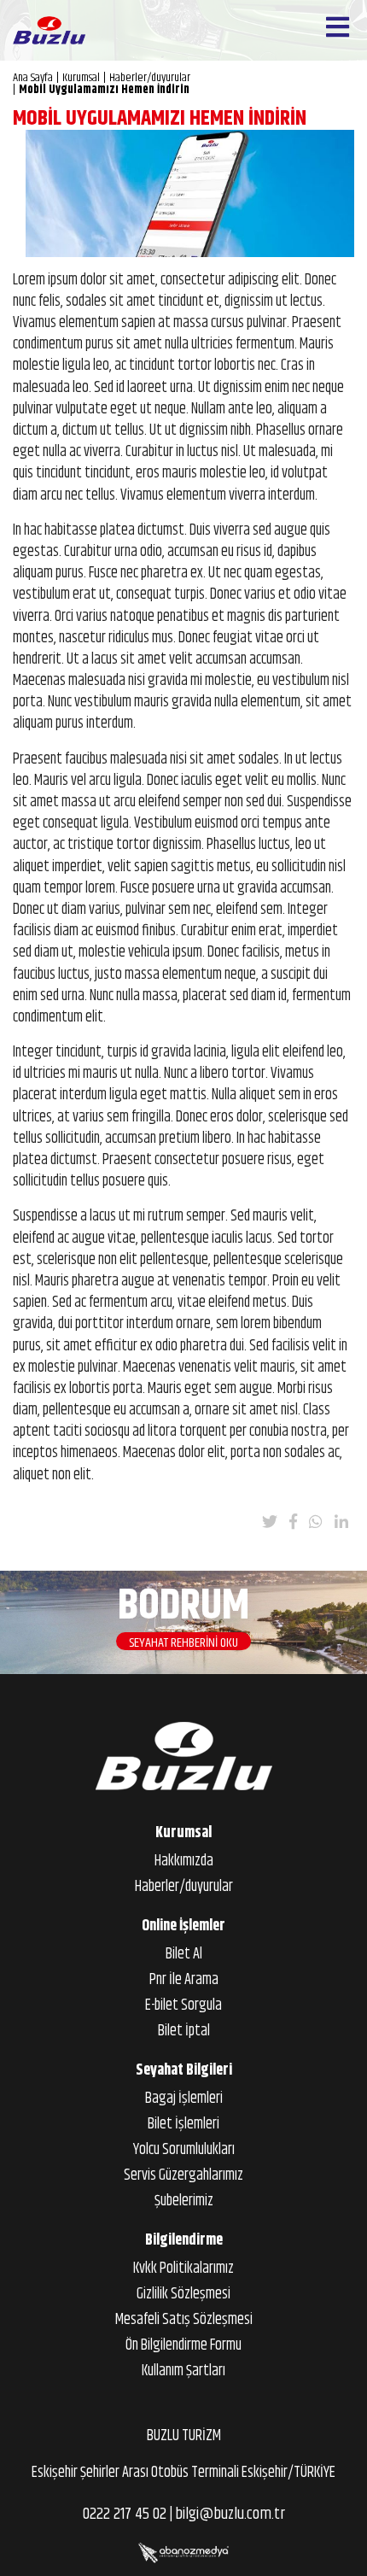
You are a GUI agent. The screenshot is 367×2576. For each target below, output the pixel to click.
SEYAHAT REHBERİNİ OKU (183, 1641)
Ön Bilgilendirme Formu (183, 2345)
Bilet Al (184, 1954)
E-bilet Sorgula (183, 2005)
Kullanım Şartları (183, 2371)
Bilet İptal (184, 2031)
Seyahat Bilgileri (184, 2070)
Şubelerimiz (184, 2201)
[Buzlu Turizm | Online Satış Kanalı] (49, 30)
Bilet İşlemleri (183, 2124)
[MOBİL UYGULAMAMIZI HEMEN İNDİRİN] (190, 193)
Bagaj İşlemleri (184, 2099)
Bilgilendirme (184, 2240)
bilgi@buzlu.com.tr (230, 2514)
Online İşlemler (183, 1926)
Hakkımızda (184, 1861)
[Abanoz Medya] (183, 2553)
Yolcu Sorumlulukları (184, 2150)
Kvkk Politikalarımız (183, 2269)
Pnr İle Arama (184, 1980)
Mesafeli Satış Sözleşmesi (184, 2320)
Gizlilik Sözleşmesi (183, 2294)
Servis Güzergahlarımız (183, 2175)
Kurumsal (183, 1833)
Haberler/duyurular (184, 1887)
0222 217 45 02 (125, 2514)
